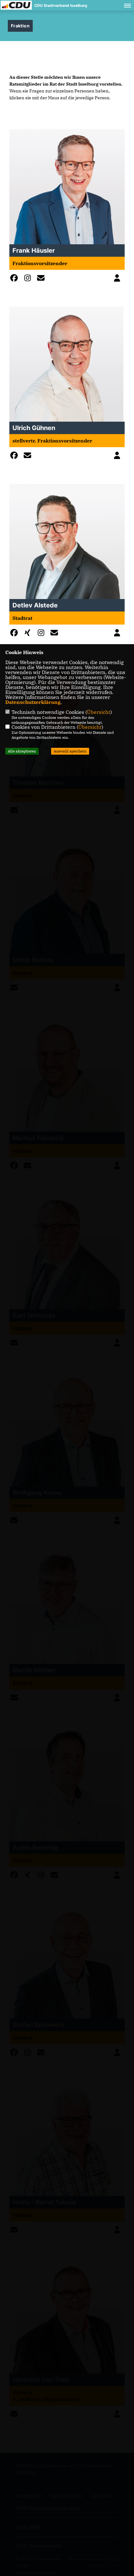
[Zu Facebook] (16, 279)
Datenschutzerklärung (33, 702)
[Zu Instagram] (29, 279)
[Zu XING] (29, 634)
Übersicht (99, 712)
